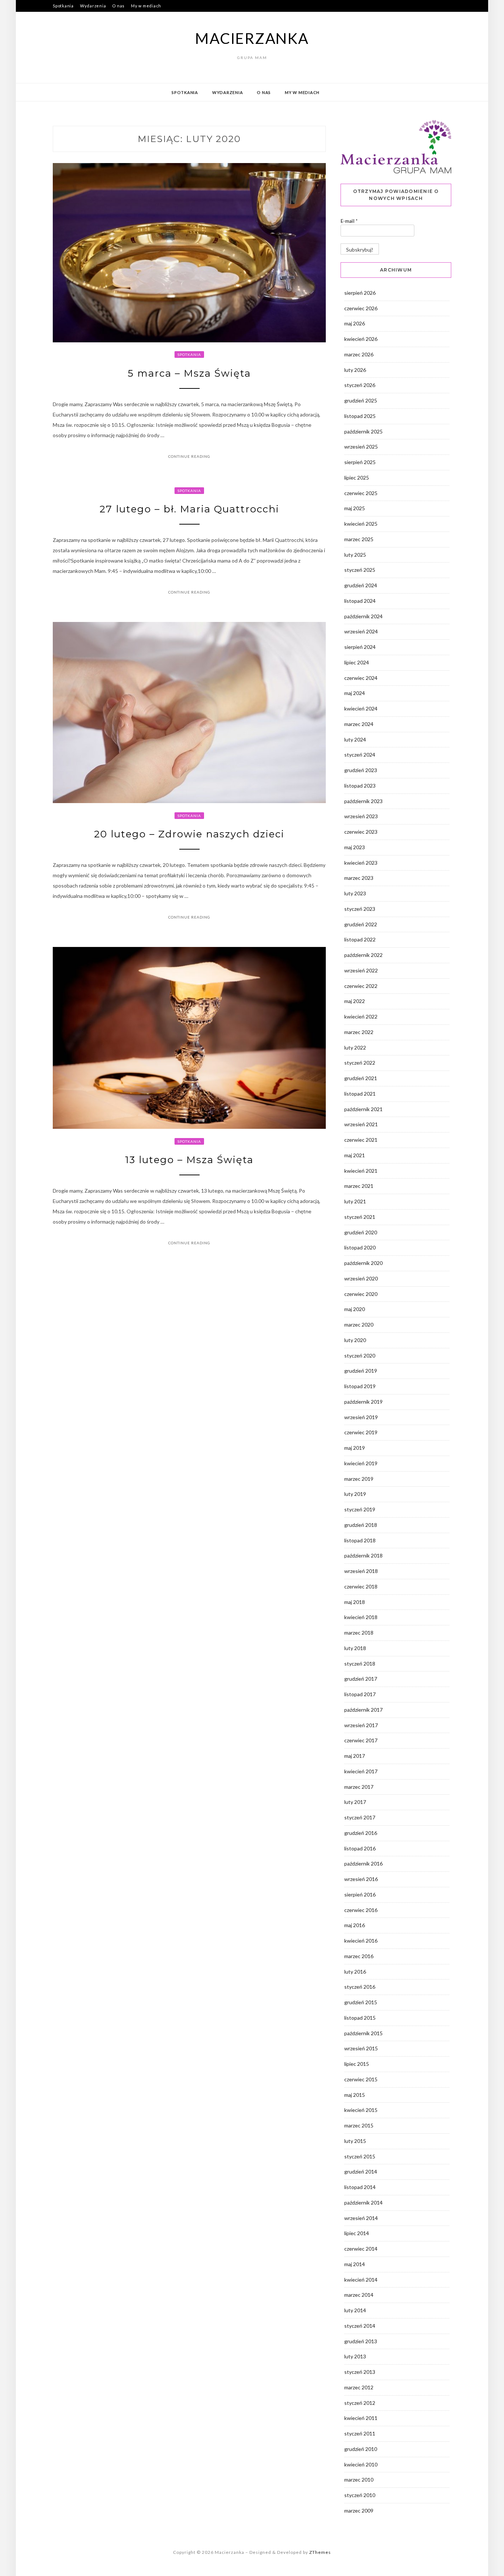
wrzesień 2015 (361, 2048)
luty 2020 (355, 1340)
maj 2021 (355, 1155)
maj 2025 (355, 508)
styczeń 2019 (360, 1509)
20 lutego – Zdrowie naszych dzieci (189, 834)
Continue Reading (189, 456)
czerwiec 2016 (361, 1910)
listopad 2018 (360, 1540)
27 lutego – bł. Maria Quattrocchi (189, 509)
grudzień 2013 (361, 2341)
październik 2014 (363, 2202)
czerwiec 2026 (361, 308)
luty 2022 (355, 1047)
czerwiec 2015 (361, 2079)
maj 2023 (355, 847)
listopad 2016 (360, 1848)
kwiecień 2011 (361, 2418)
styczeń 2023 (360, 909)
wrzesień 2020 (361, 1278)
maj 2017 (355, 1756)
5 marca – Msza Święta (189, 373)
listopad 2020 (360, 1247)
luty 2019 (355, 1494)
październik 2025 (363, 431)
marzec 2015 (359, 2125)
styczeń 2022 (360, 1063)
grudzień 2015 (361, 2002)
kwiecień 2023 (361, 863)
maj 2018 (355, 1602)
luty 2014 (355, 2310)
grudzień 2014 (361, 2172)
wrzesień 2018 (361, 1571)
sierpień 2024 (360, 647)
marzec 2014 (359, 2295)
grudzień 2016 (361, 1833)
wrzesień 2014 (361, 2218)
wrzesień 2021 (361, 1124)
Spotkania (63, 6)
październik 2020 (363, 1263)
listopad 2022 (360, 939)
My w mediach (146, 6)
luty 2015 (355, 2141)
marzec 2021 (359, 1186)
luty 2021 (355, 1201)
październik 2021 (363, 1109)
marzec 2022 (359, 1032)
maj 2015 (355, 2095)
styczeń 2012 (360, 2403)
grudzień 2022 (361, 924)
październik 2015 (363, 2033)
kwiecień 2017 (361, 1771)
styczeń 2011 (360, 2433)
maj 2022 (355, 1001)
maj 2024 (355, 693)
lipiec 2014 (357, 2233)
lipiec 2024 (357, 662)
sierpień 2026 (360, 293)
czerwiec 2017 (361, 1740)
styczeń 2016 (360, 1987)
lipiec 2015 (357, 2064)
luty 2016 (355, 1972)
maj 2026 (355, 323)
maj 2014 (355, 2264)
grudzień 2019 (361, 1371)
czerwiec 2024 (361, 678)
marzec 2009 (359, 2511)
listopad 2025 (360, 416)
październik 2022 (363, 955)
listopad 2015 (360, 2018)
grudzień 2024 (361, 585)
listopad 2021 (360, 1094)
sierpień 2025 (360, 462)
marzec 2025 (359, 539)
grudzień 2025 (361, 400)
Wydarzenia (93, 6)
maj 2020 (355, 1309)
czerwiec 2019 (361, 1432)
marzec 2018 (359, 1633)
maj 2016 (355, 1925)
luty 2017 (355, 1802)
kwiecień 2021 (361, 1171)
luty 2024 (355, 739)
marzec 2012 (359, 2387)
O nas (118, 6)
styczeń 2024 (360, 755)
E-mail (349, 221)
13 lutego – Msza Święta (189, 1160)
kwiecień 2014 (361, 2280)
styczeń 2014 (360, 2326)
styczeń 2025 (360, 570)
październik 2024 (363, 616)
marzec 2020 (359, 1325)
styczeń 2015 (360, 2156)
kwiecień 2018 (361, 1617)
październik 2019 (363, 1402)
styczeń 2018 (360, 1664)
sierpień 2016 (360, 1894)
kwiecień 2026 (361, 339)
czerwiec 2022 (361, 986)
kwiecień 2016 (361, 1941)
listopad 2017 (360, 1694)
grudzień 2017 (361, 1679)
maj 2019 (355, 1448)
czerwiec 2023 (361, 832)
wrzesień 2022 (361, 970)
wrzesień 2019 (361, 1417)
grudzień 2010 (361, 2449)
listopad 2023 (360, 786)
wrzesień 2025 (361, 447)
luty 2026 (355, 370)
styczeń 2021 (360, 1217)
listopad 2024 (360, 601)
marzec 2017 (359, 1787)
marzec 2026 (359, 354)
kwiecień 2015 (361, 2110)
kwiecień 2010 (361, 2464)
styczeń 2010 (360, 2495)
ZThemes (320, 2552)
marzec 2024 (359, 724)
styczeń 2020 (360, 1356)
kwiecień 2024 (361, 708)
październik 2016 (363, 1863)
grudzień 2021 (361, 1078)
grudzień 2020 (361, 1232)
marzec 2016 (359, 1956)
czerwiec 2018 (361, 1586)
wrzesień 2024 (361, 631)
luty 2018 (355, 1648)
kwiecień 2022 (361, 1016)
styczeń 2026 (360, 385)
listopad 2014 (360, 2187)
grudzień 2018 (361, 1525)
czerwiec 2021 (361, 1140)
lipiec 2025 (357, 478)
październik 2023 (363, 801)
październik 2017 (363, 1710)
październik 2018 (363, 1555)
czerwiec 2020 (361, 1294)
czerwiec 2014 (361, 2249)
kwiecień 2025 (361, 524)
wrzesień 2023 (361, 816)
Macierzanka (252, 38)
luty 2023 (355, 893)
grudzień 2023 (361, 770)
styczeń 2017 (360, 1817)
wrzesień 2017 (361, 1725)
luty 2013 (355, 2356)
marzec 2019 (359, 1479)
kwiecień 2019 (361, 1463)
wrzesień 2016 (361, 1879)
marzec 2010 (359, 2480)
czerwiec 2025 (361, 493)
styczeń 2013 (360, 2372)
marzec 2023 (359, 878)
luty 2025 (355, 555)
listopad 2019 (360, 1386)
